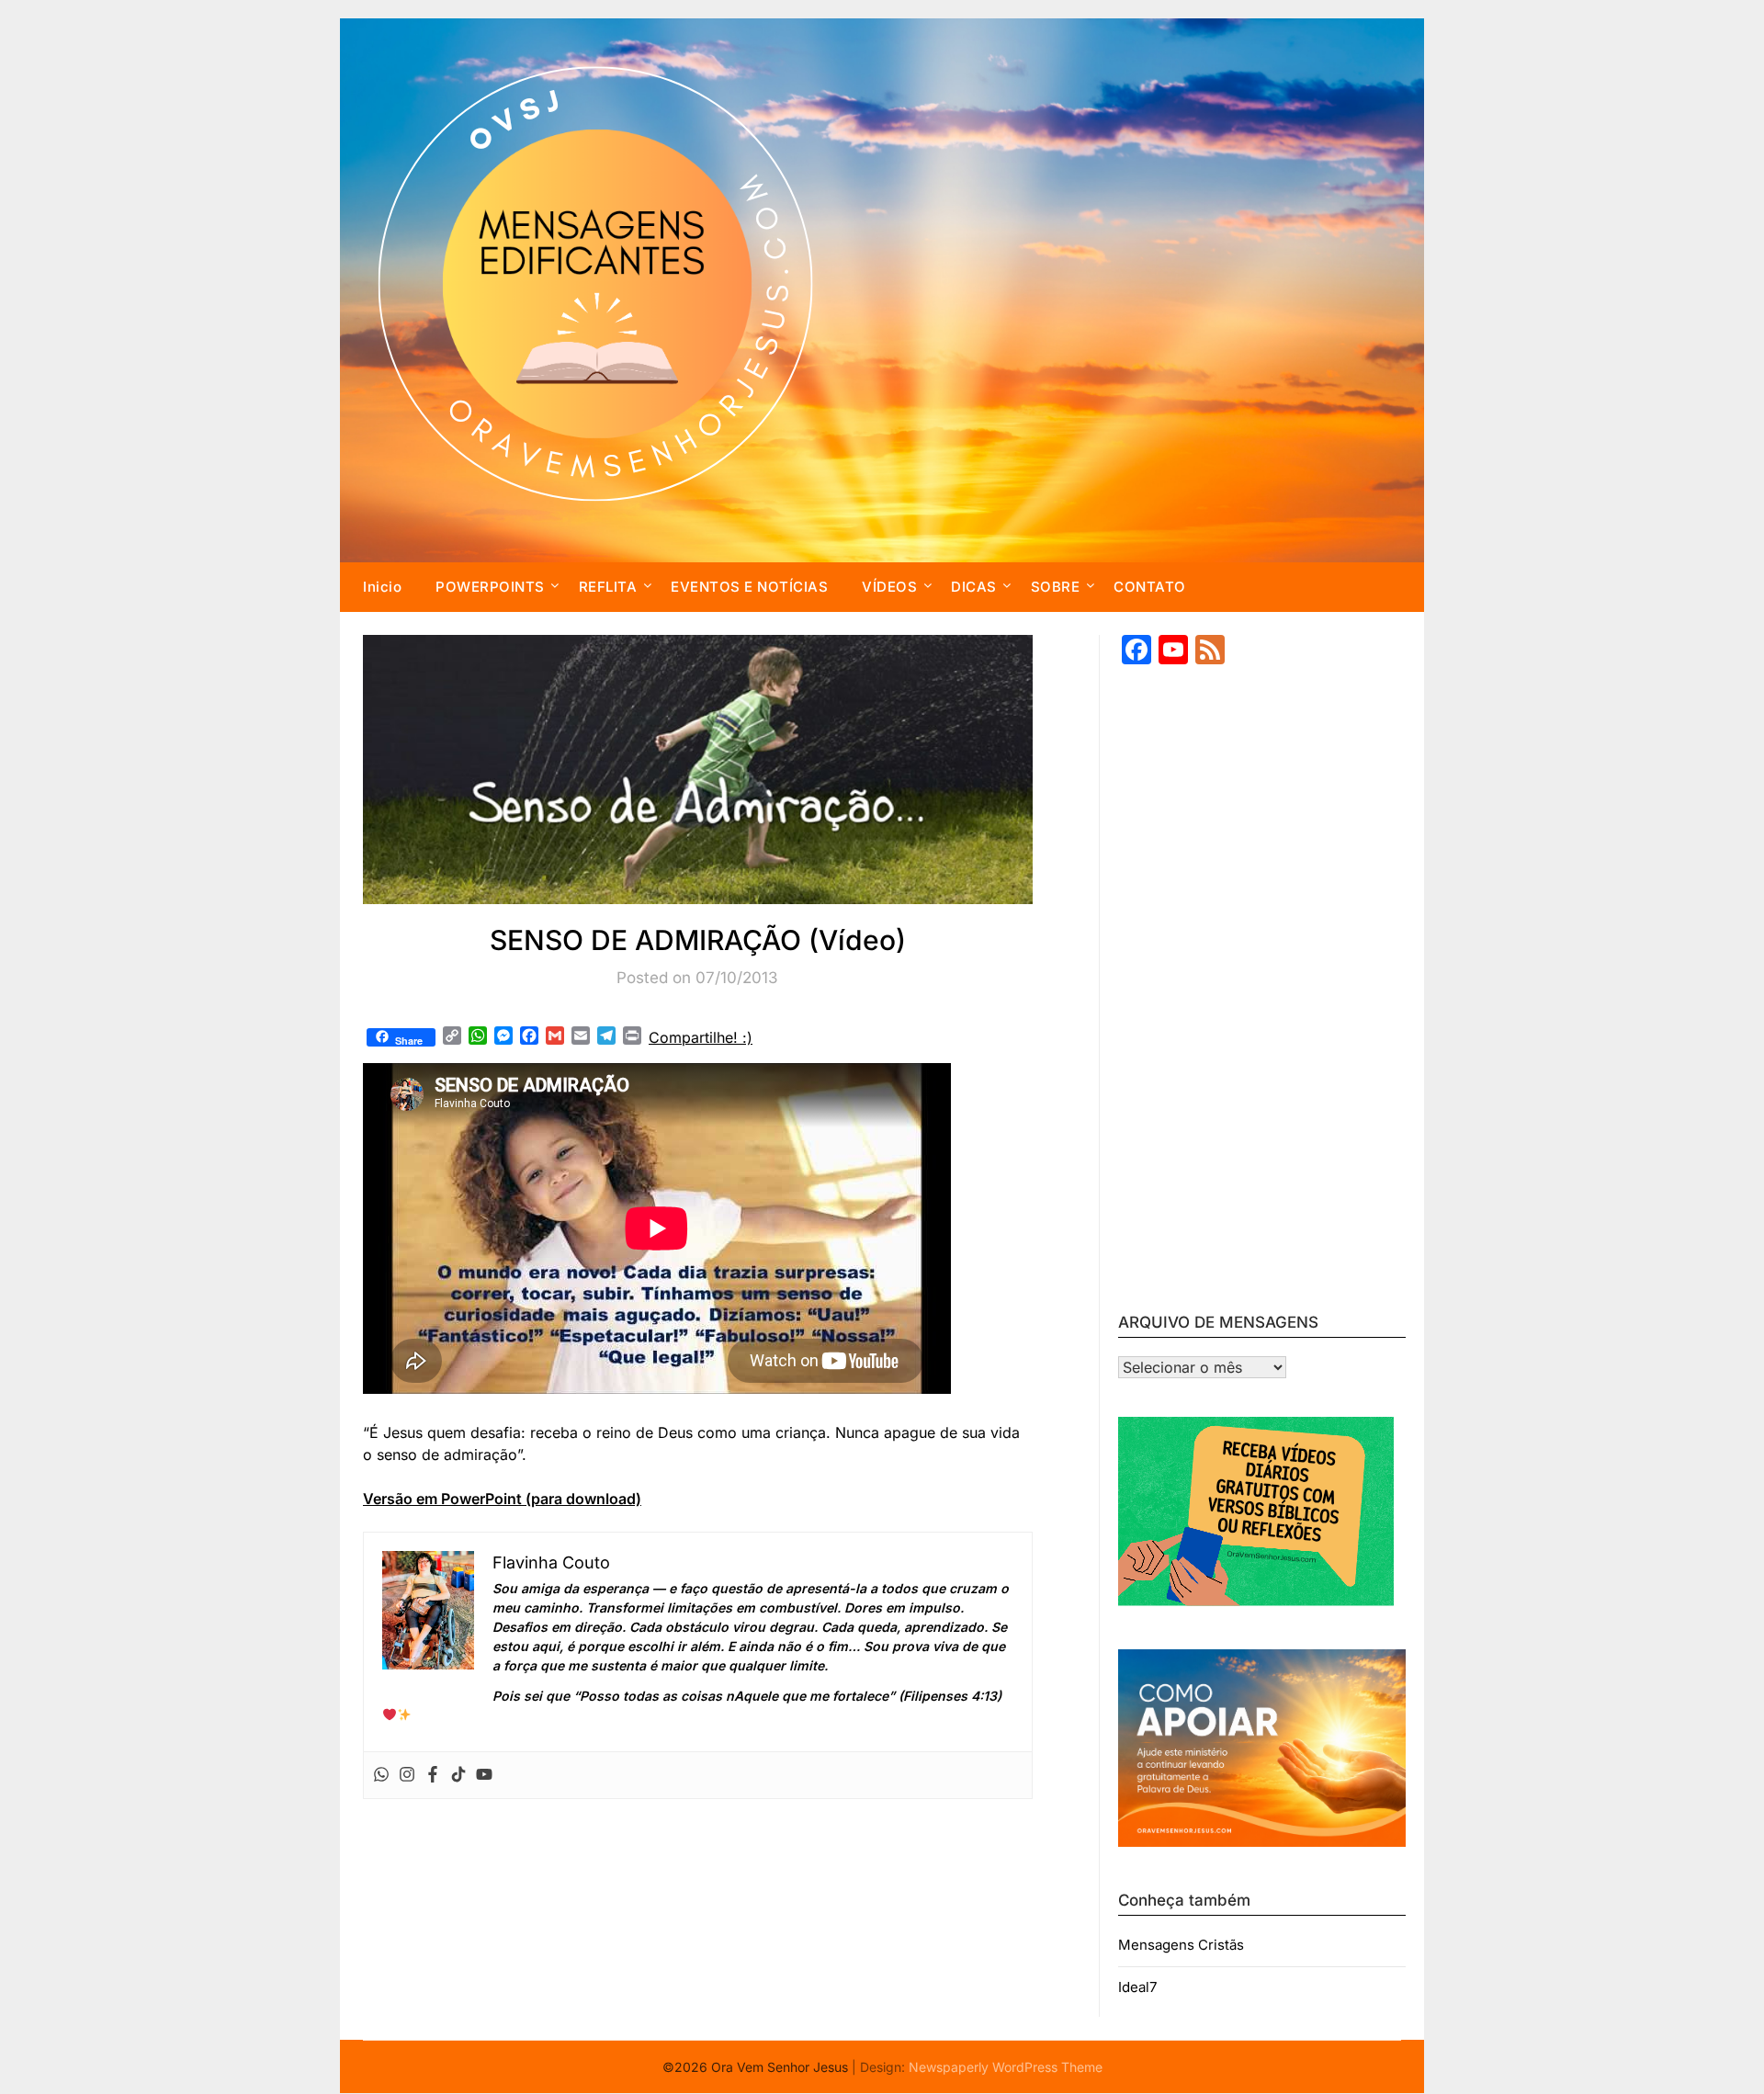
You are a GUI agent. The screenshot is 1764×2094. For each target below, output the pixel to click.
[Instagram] (407, 1775)
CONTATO (1150, 587)
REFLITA (608, 587)
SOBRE (1056, 587)
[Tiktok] (458, 1775)
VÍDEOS (889, 587)
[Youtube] (484, 1775)
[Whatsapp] (381, 1775)
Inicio (382, 587)
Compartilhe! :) (701, 1037)
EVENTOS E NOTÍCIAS (749, 587)
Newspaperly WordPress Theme (1006, 2067)
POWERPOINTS (490, 587)
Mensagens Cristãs (1181, 1945)
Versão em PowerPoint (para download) (502, 1499)
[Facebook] (433, 1775)
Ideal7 (1137, 1987)
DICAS (974, 587)
